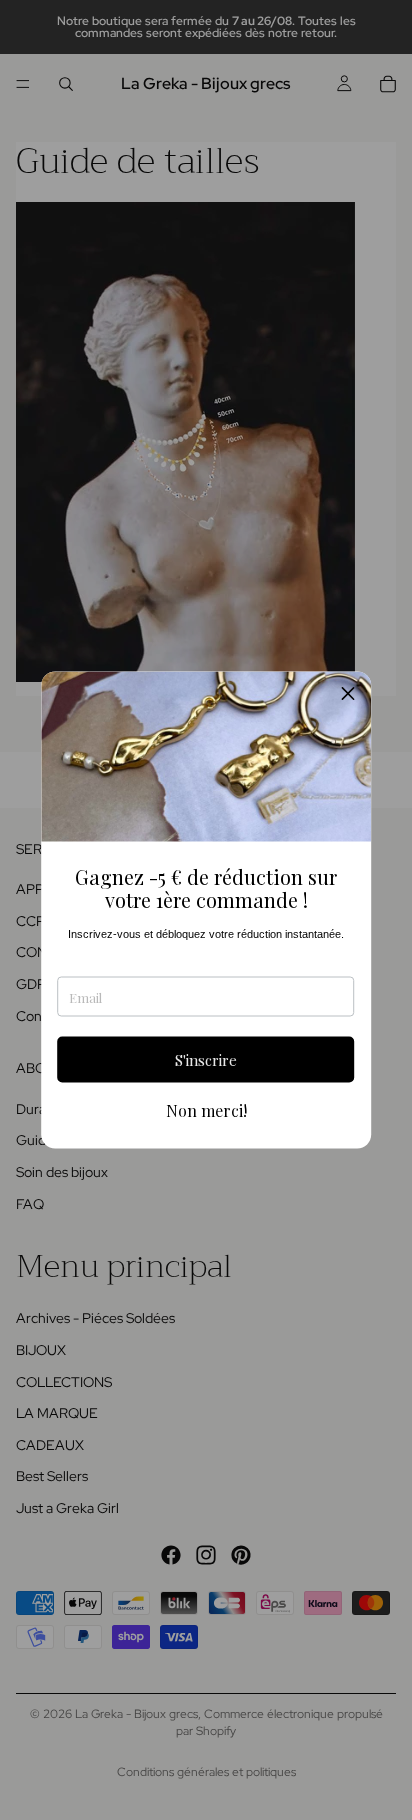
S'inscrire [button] (206, 1059)
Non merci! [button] (206, 1111)
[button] (348, 695)
